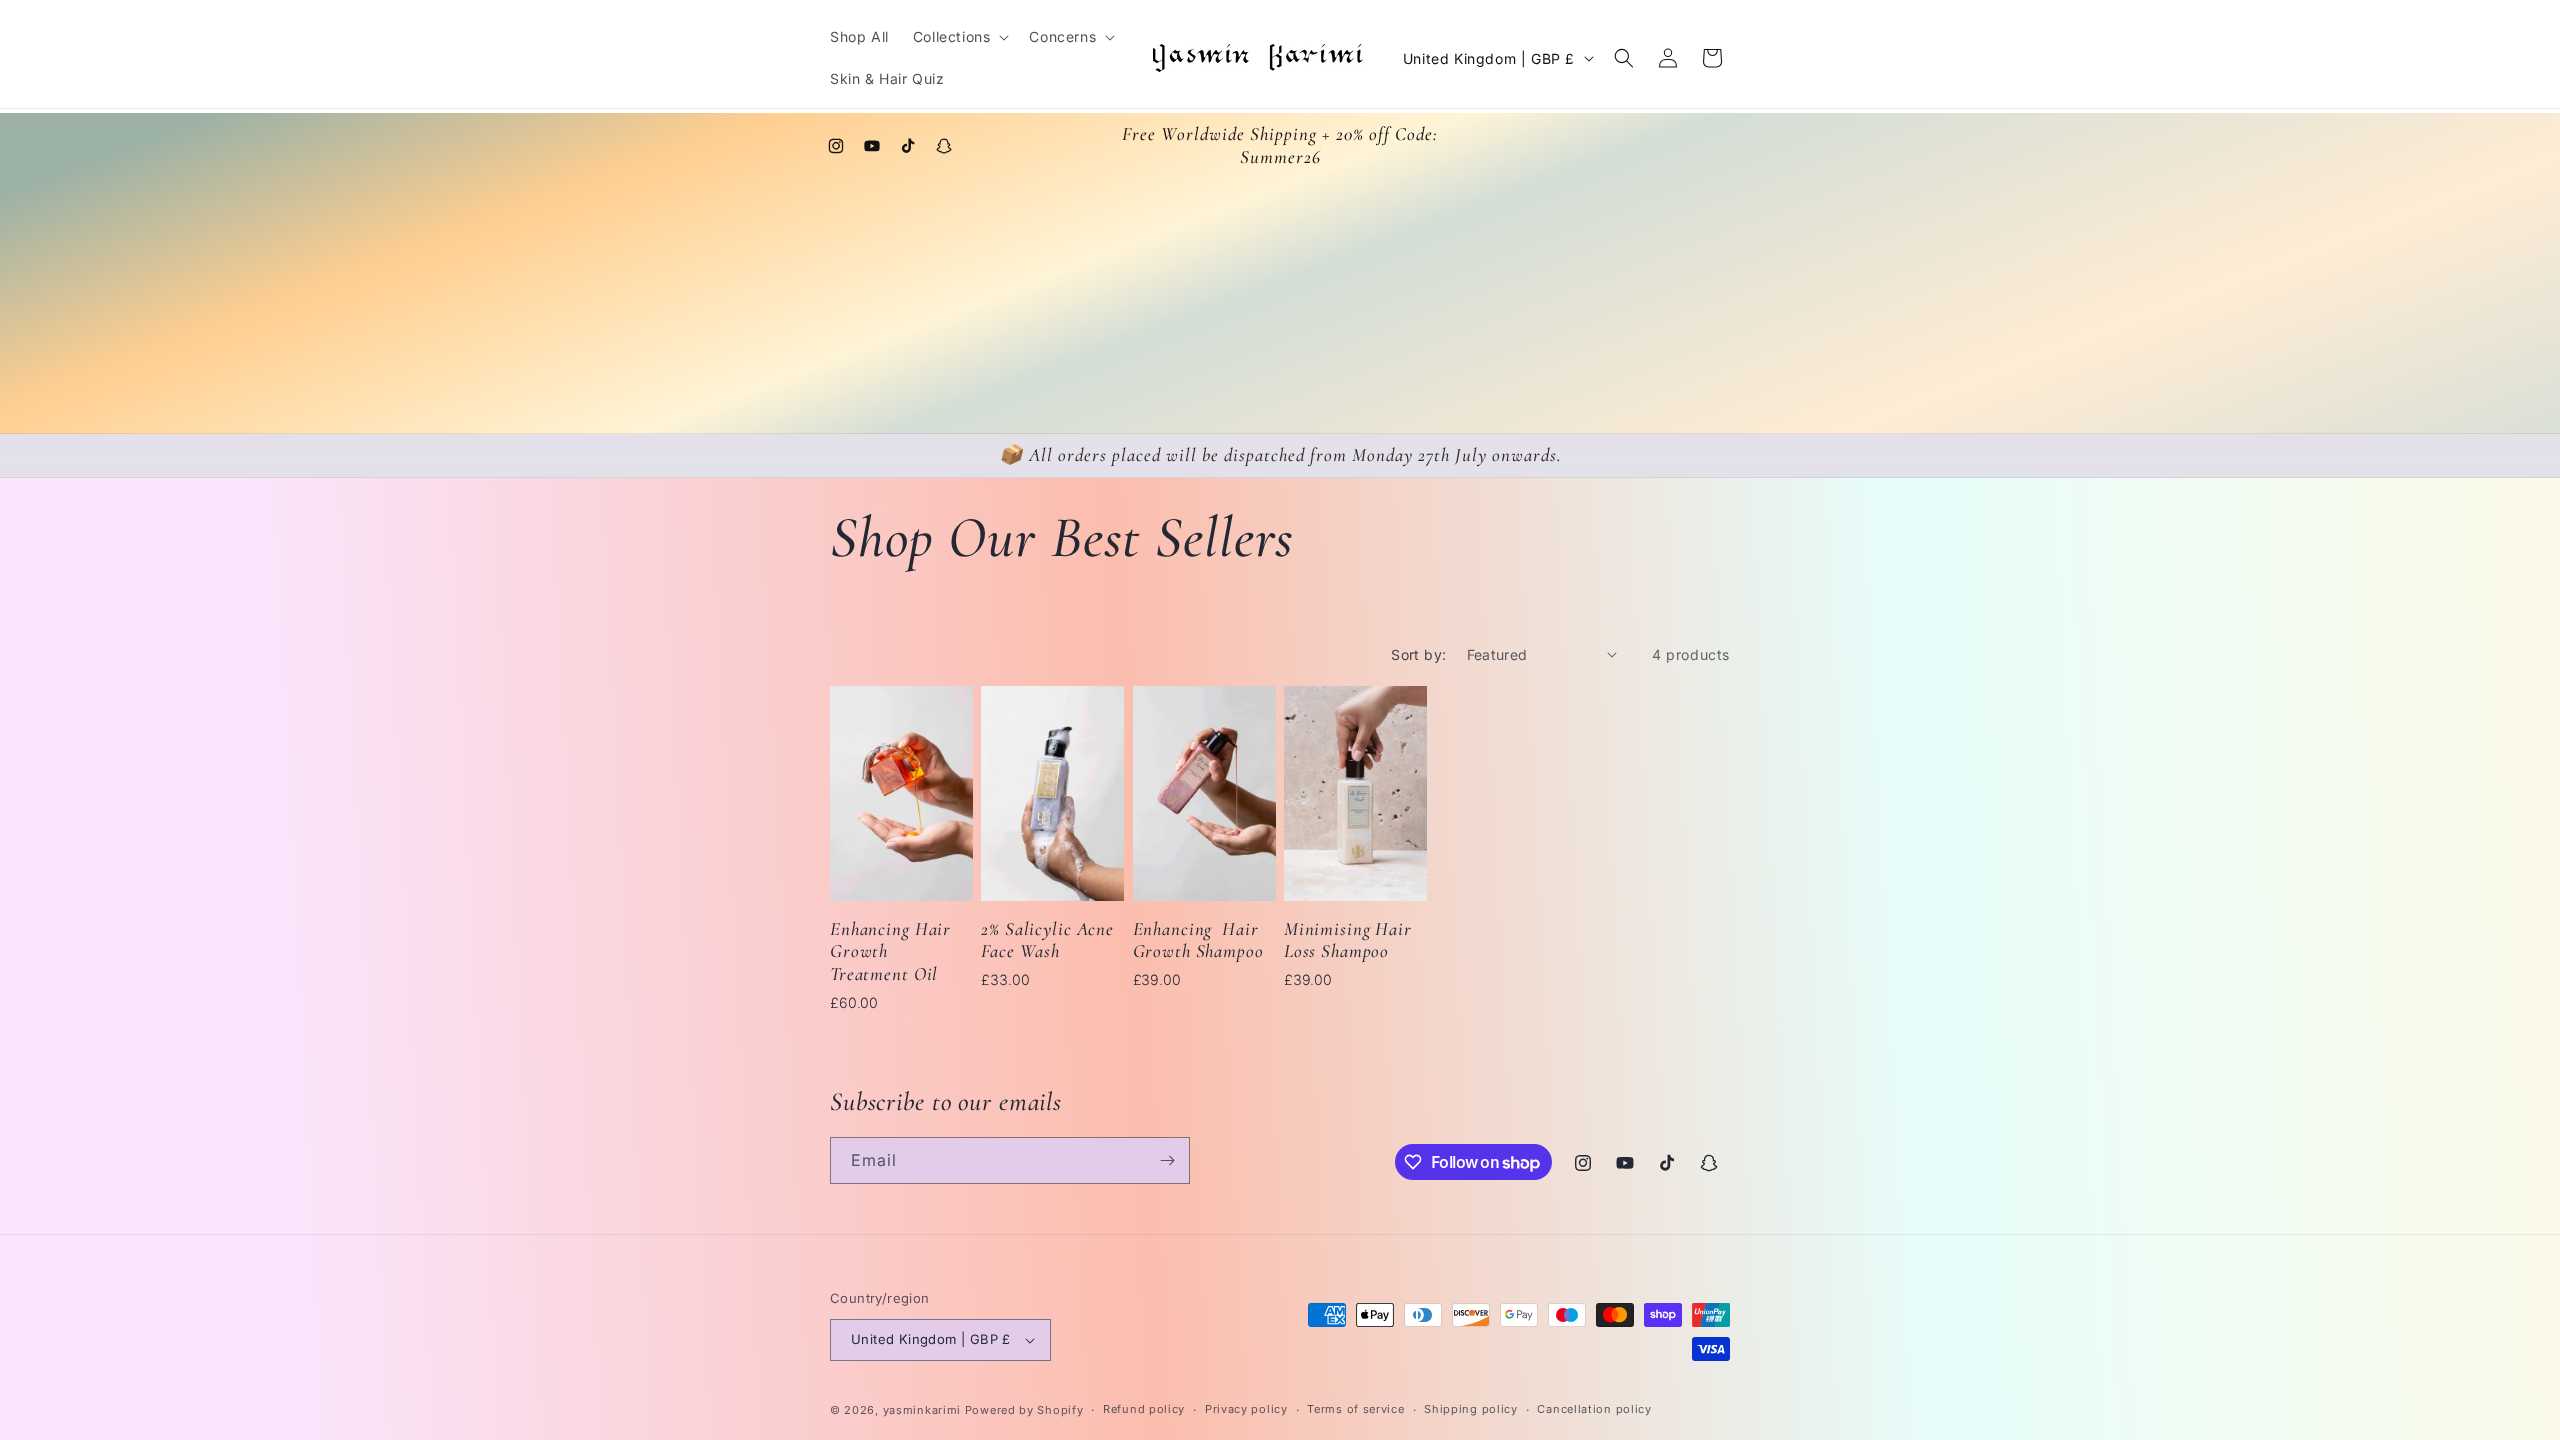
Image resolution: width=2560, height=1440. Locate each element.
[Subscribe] (1167, 1160)
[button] (959, 37)
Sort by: (1418, 654)
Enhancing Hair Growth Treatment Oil (890, 951)
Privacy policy (1246, 1409)
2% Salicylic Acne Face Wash (1047, 940)
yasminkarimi (922, 1410)
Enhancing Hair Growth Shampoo (1198, 940)
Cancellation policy (1594, 1409)
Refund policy (1144, 1409)
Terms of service (1355, 1409)
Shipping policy (1471, 1409)
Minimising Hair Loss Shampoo (1348, 940)
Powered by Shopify (1024, 1410)
